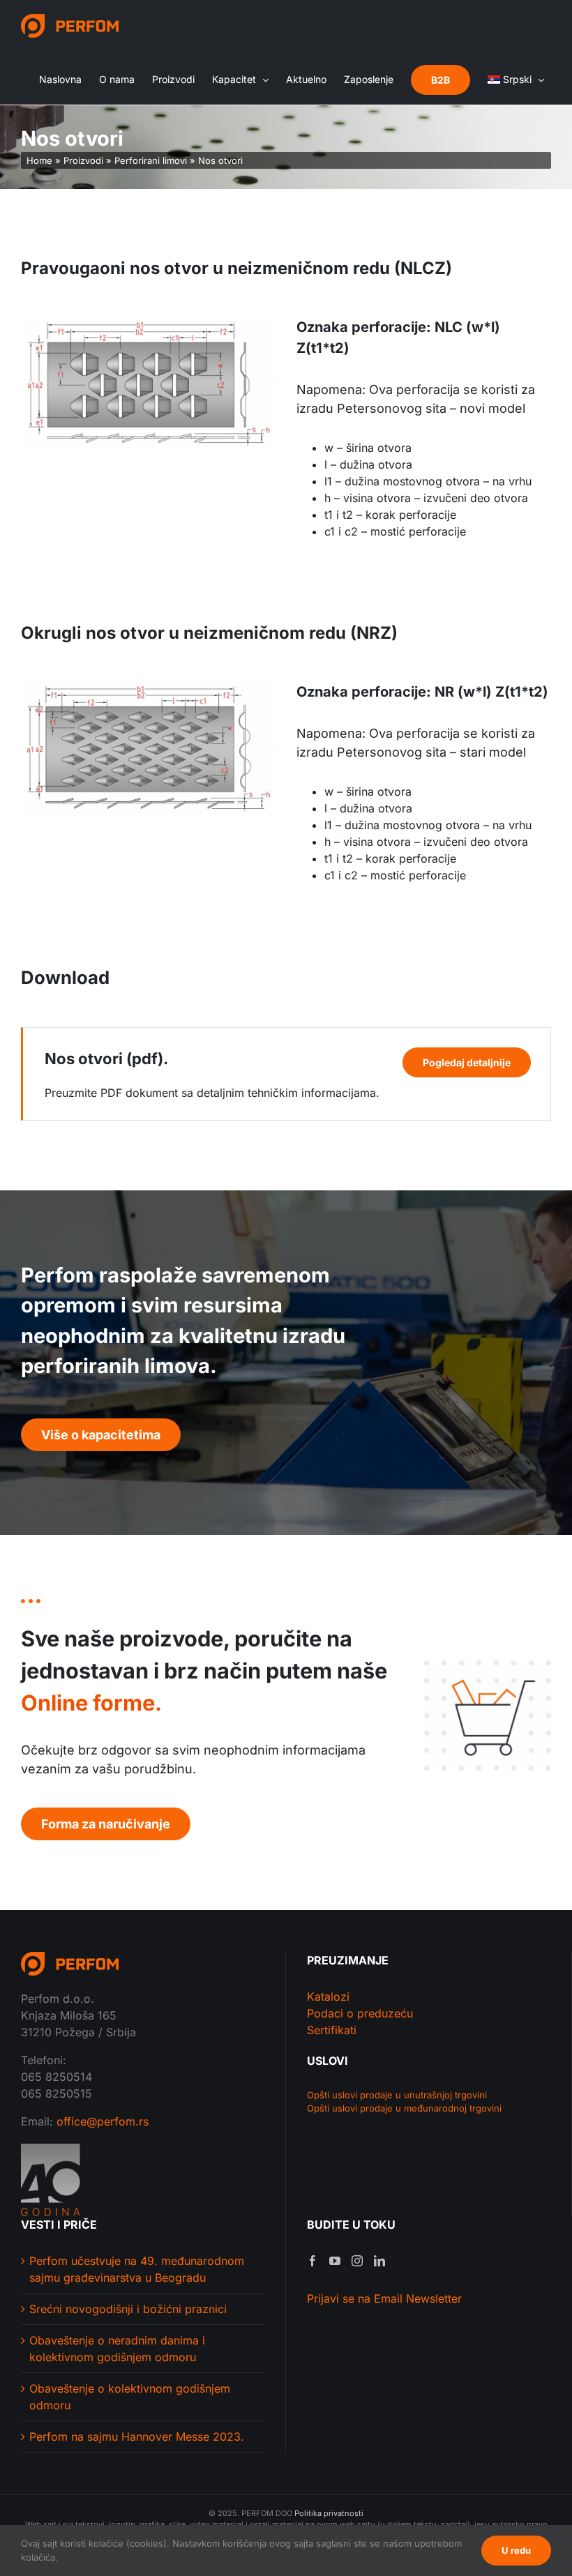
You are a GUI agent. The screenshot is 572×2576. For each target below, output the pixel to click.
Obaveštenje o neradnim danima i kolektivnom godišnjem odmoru (117, 2349)
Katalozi (328, 1997)
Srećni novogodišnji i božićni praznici (128, 2309)
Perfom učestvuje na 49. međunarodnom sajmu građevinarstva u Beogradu (137, 2269)
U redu (516, 2550)
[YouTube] (335, 2261)
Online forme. (91, 1703)
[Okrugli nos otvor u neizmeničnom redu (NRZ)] (148, 687)
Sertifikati (332, 2030)
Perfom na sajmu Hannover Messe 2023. (137, 2437)
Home (39, 160)
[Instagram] (357, 2261)
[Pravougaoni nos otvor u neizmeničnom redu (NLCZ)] (148, 322)
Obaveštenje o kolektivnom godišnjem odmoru (130, 2397)
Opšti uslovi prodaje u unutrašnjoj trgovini (397, 2095)
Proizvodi (83, 160)
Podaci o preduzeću (360, 2013)
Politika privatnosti (329, 2513)
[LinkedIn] (379, 2261)
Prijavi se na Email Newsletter (384, 2298)
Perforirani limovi (151, 160)
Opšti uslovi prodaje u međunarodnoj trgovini (404, 2108)
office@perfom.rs (103, 2121)
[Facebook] (313, 2261)
